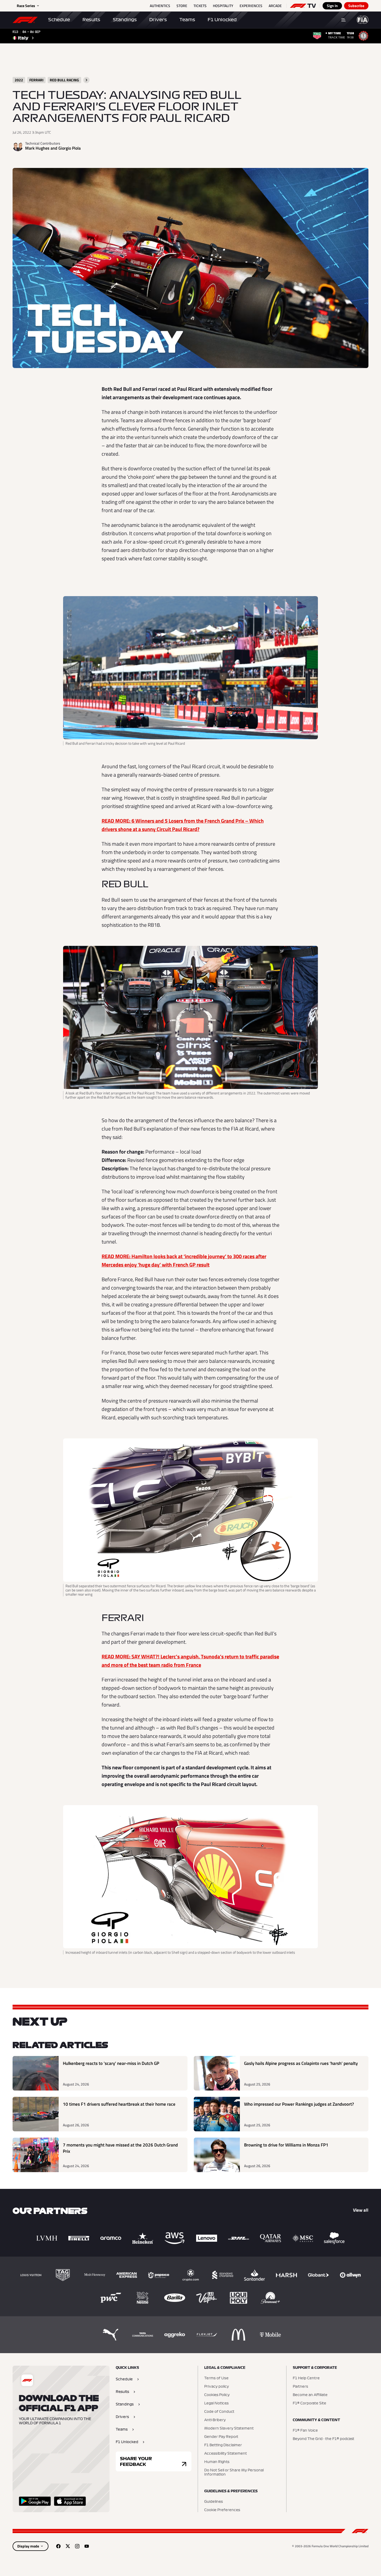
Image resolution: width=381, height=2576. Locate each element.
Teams (187, 20)
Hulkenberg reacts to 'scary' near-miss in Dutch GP (111, 2063)
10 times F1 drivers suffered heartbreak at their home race (119, 2104)
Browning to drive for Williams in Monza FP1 (286, 2145)
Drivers (158, 20)
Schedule (59, 20)
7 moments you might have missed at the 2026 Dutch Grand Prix (120, 2148)
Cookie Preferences (222, 2510)
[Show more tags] (86, 80)
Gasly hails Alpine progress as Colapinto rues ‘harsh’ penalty (301, 2063)
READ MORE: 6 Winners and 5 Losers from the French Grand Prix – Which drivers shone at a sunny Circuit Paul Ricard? (183, 825)
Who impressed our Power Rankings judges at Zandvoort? (299, 2104)
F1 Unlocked (222, 20)
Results (91, 20)
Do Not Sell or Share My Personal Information (234, 2472)
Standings (125, 20)
